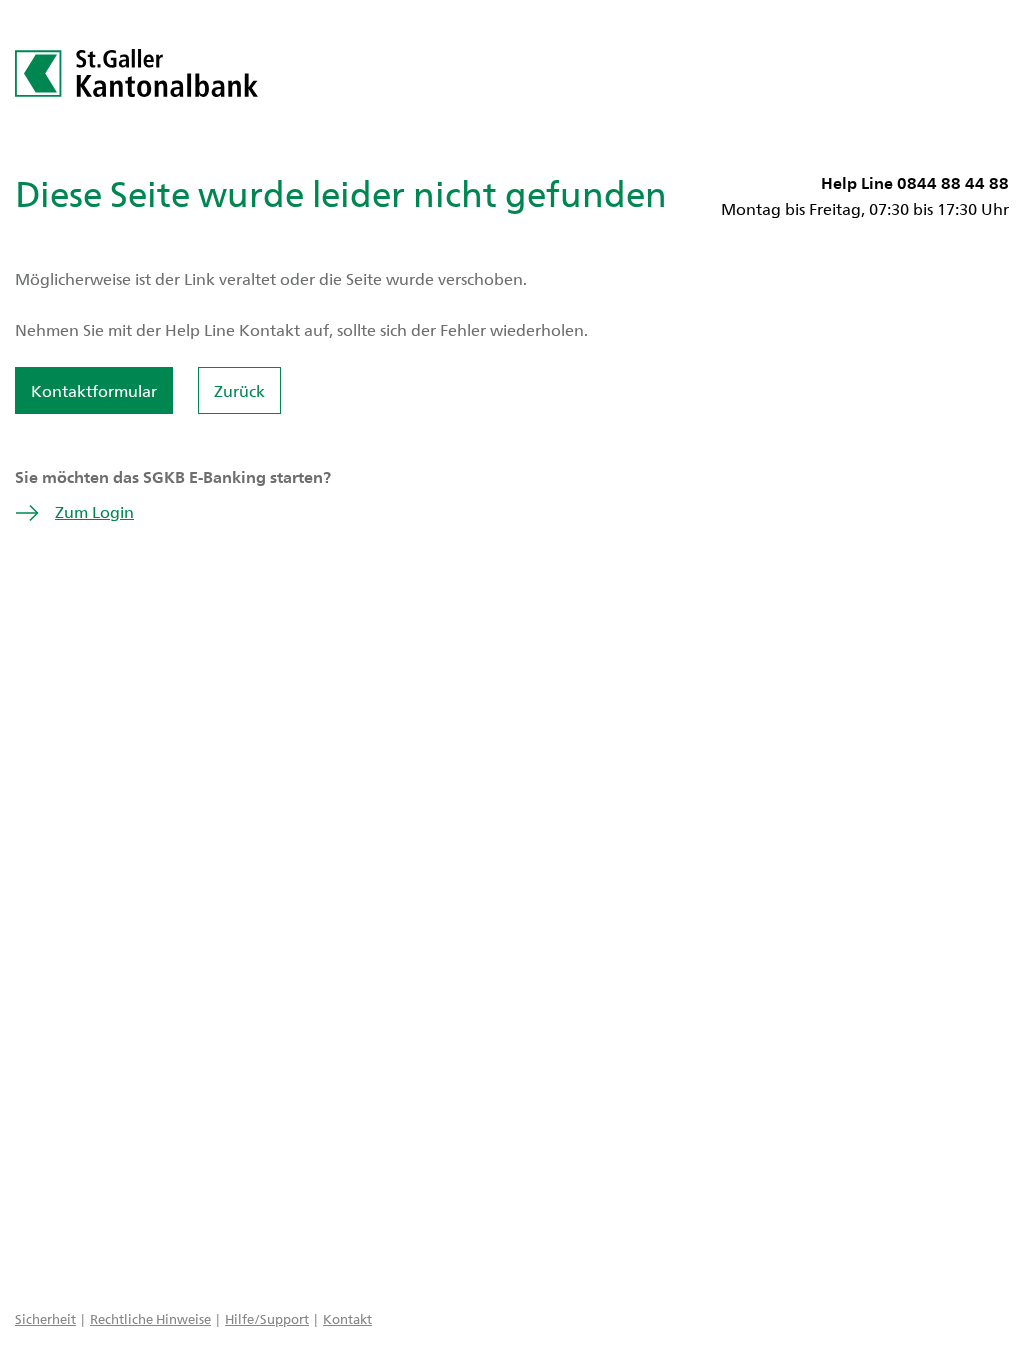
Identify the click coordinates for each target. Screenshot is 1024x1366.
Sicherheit (45, 1318)
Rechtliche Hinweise (150, 1318)
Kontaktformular (94, 390)
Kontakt (347, 1318)
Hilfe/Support (267, 1318)
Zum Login (94, 511)
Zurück (239, 390)
